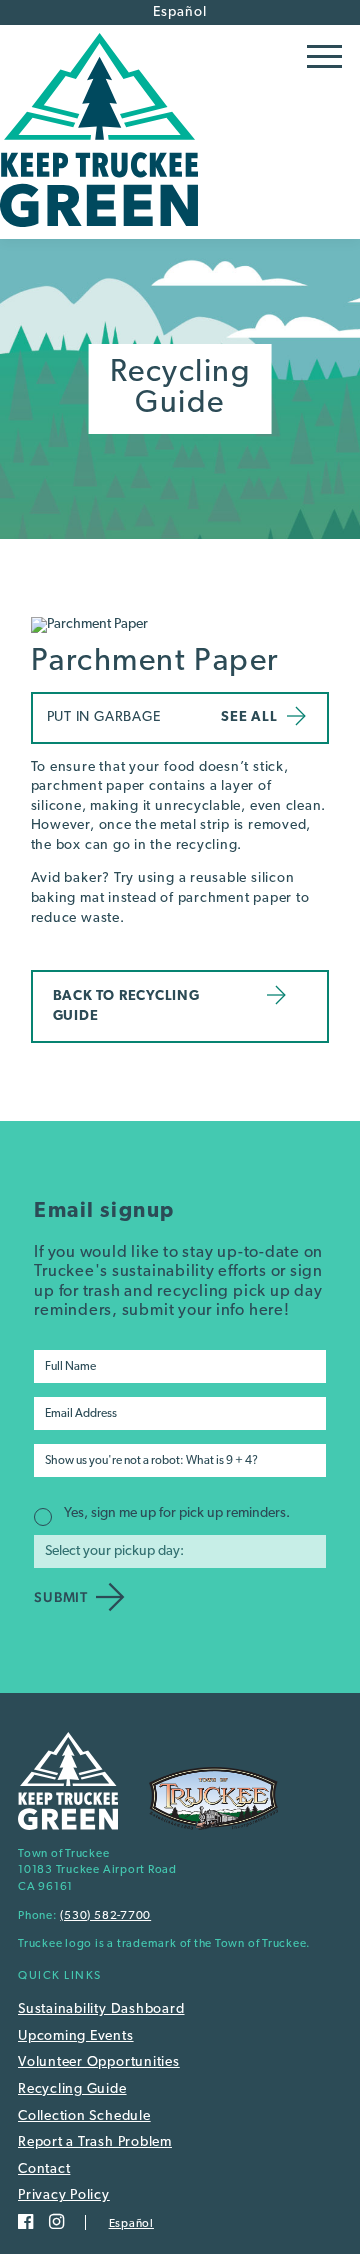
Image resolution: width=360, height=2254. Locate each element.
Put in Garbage (104, 717)
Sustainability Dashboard (101, 2009)
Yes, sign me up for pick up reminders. (177, 1513)
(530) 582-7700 (105, 1916)
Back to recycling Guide (126, 1006)
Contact (44, 2169)
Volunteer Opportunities (99, 2062)
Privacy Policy (64, 2195)
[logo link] (99, 231)
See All (249, 717)
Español (180, 12)
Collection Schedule (84, 2116)
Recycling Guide (72, 2089)
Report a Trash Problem (95, 2142)
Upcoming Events (76, 2036)
